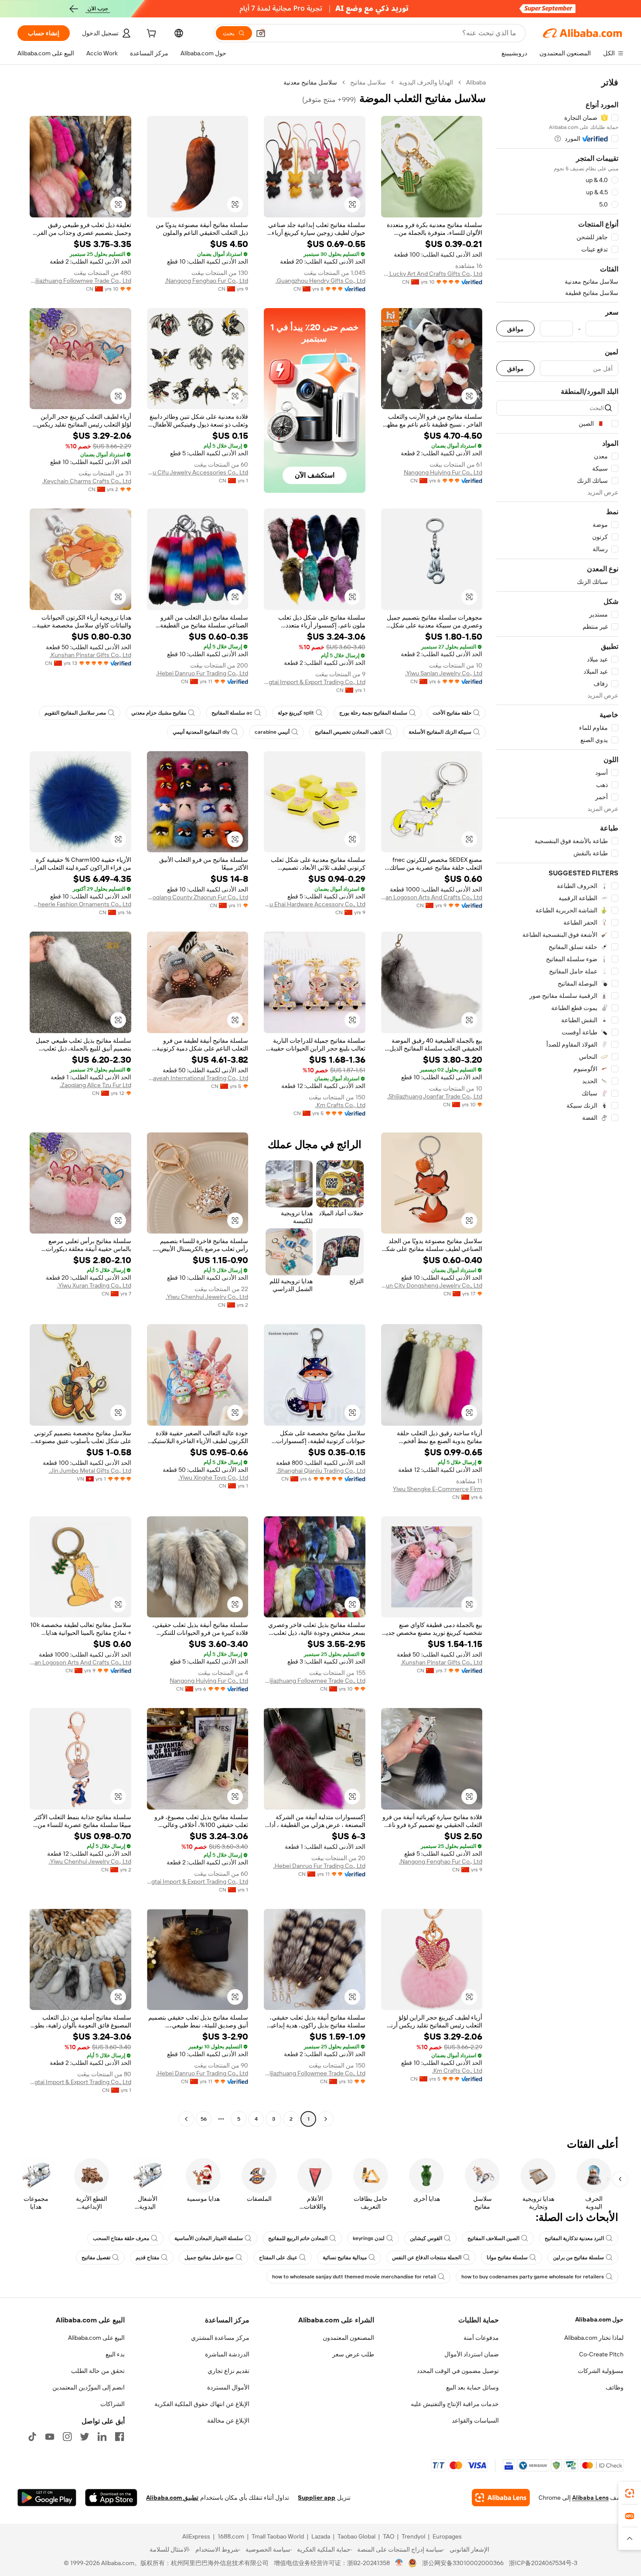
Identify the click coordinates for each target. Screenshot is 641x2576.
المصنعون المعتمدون (348, 2338)
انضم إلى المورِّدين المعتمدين (89, 2387)
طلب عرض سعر (353, 2354)
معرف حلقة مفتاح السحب (121, 2238)
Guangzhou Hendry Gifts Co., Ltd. (320, 281)
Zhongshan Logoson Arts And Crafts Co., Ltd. (432, 897)
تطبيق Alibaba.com (172, 2498)
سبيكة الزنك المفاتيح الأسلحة (440, 732)
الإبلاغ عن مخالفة (228, 2420)
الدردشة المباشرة (227, 2354)
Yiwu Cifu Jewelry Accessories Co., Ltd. (198, 472)
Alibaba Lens (590, 2498)
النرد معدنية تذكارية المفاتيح (574, 2238)
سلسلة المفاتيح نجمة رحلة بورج (373, 713)
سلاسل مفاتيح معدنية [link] (310, 82)
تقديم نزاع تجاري (228, 2371)
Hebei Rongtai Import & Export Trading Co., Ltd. (315, 682)
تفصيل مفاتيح (96, 2257)
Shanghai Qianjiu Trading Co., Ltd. (321, 1471)
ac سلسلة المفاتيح (232, 713)
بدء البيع (115, 2354)
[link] (630, 2493)
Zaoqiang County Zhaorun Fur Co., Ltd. (198, 897)
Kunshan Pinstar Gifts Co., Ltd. (90, 655)
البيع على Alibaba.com (96, 2338)
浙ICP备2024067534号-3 (543, 2563)
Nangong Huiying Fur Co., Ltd (443, 472)
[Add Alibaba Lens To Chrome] (501, 2498)
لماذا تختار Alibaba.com (594, 2338)
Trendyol (413, 2536)
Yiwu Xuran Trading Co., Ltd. (94, 1285)
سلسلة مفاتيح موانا (507, 2257)
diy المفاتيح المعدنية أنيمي (201, 732)
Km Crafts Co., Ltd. (340, 1105)
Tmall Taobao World (278, 2536)
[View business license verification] (399, 2563)
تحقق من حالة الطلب (98, 2371)
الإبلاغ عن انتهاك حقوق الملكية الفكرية (202, 2404)
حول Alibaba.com (599, 2319)
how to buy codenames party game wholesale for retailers (533, 2277)
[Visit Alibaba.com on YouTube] (50, 2437)
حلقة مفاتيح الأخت (452, 713)
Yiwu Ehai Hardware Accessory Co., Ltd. (315, 904)
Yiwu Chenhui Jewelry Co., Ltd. (207, 1297)
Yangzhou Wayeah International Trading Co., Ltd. (198, 1078)
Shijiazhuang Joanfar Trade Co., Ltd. (435, 1096)
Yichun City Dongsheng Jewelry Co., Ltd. (432, 1285)
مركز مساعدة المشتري (220, 2338)
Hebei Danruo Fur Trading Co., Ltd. (202, 673)
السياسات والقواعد (475, 2420)
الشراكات (113, 2404)
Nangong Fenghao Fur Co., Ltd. (206, 281)
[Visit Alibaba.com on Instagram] (67, 2437)
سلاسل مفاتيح (368, 82)
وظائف (615, 2387)
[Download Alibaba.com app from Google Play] (47, 2498)
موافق (515, 329)
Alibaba (476, 82)
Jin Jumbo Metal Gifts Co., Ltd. (90, 1471)
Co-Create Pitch (601, 2354)
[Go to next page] (186, 2119)
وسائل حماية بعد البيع (472, 2387)
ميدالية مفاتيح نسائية (345, 2257)
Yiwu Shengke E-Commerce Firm (438, 1489)
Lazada (321, 2536)
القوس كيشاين (426, 2238)
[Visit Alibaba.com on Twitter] (85, 2437)
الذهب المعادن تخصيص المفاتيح (349, 732)
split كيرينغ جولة (296, 713)
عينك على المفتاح (278, 2257)
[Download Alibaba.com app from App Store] (111, 2498)
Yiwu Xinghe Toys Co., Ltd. (213, 1478)
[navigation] (557, 1102)
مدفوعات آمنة (481, 2338)
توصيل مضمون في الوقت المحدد (458, 2371)
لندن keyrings (369, 2238)
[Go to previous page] (326, 2119)
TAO (389, 2536)
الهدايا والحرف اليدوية (426, 82)
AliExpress (196, 2536)
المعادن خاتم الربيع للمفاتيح (298, 2238)
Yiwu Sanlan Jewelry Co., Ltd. (444, 673)
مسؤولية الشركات (601, 2371)
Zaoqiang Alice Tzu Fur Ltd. (95, 1085)
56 (204, 2119)
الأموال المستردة (228, 2387)
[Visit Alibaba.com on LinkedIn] (102, 2437)
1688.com (231, 2536)
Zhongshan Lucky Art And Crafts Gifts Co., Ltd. (432, 274)
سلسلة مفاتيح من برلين (578, 2257)
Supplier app (317, 2498)
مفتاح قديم (147, 2257)
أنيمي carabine (272, 732)
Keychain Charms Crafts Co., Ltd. (87, 481)
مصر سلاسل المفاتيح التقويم (75, 713)
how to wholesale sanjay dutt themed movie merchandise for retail (354, 2277)
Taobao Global (356, 2536)
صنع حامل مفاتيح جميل (209, 2257)
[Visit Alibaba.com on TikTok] (32, 2437)
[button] (261, 33)
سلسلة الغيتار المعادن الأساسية (209, 2238)
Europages (447, 2536)
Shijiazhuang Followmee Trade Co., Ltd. (80, 281)
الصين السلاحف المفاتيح (493, 2238)
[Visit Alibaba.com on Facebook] (119, 2437)
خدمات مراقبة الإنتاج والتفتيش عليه (455, 2404)
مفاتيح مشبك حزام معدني (159, 713)
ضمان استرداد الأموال (472, 2354)
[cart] (150, 34)
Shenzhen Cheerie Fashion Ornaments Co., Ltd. (80, 904)
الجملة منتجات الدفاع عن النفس (427, 2257)
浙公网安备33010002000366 (463, 2563)
